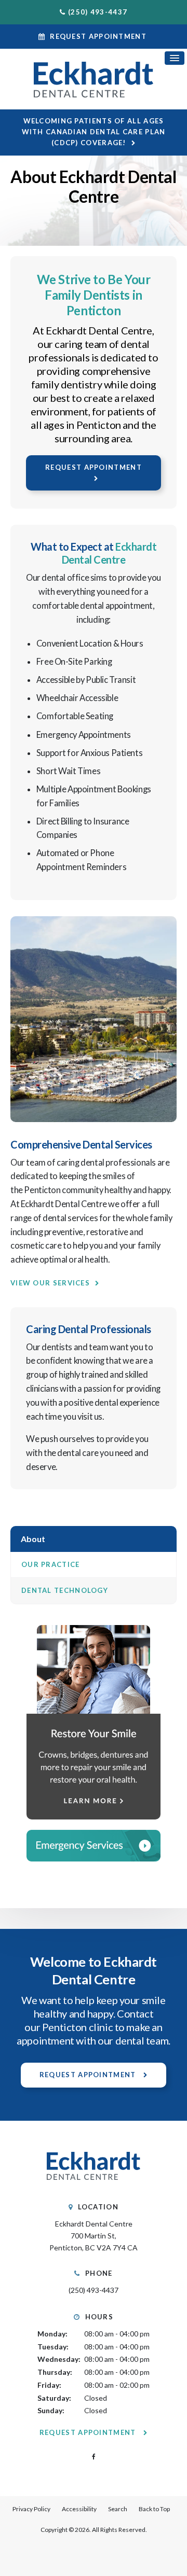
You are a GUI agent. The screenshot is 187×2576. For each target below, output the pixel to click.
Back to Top (154, 2509)
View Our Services (50, 1283)
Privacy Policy (31, 2509)
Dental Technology (65, 1590)
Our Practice (51, 1564)
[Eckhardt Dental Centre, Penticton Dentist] (94, 2185)
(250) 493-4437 (98, 12)
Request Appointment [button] (98, 36)
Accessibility (79, 2509)
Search (118, 2509)
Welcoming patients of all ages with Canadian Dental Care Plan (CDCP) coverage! (94, 132)
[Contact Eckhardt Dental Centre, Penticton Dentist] (94, 1846)
